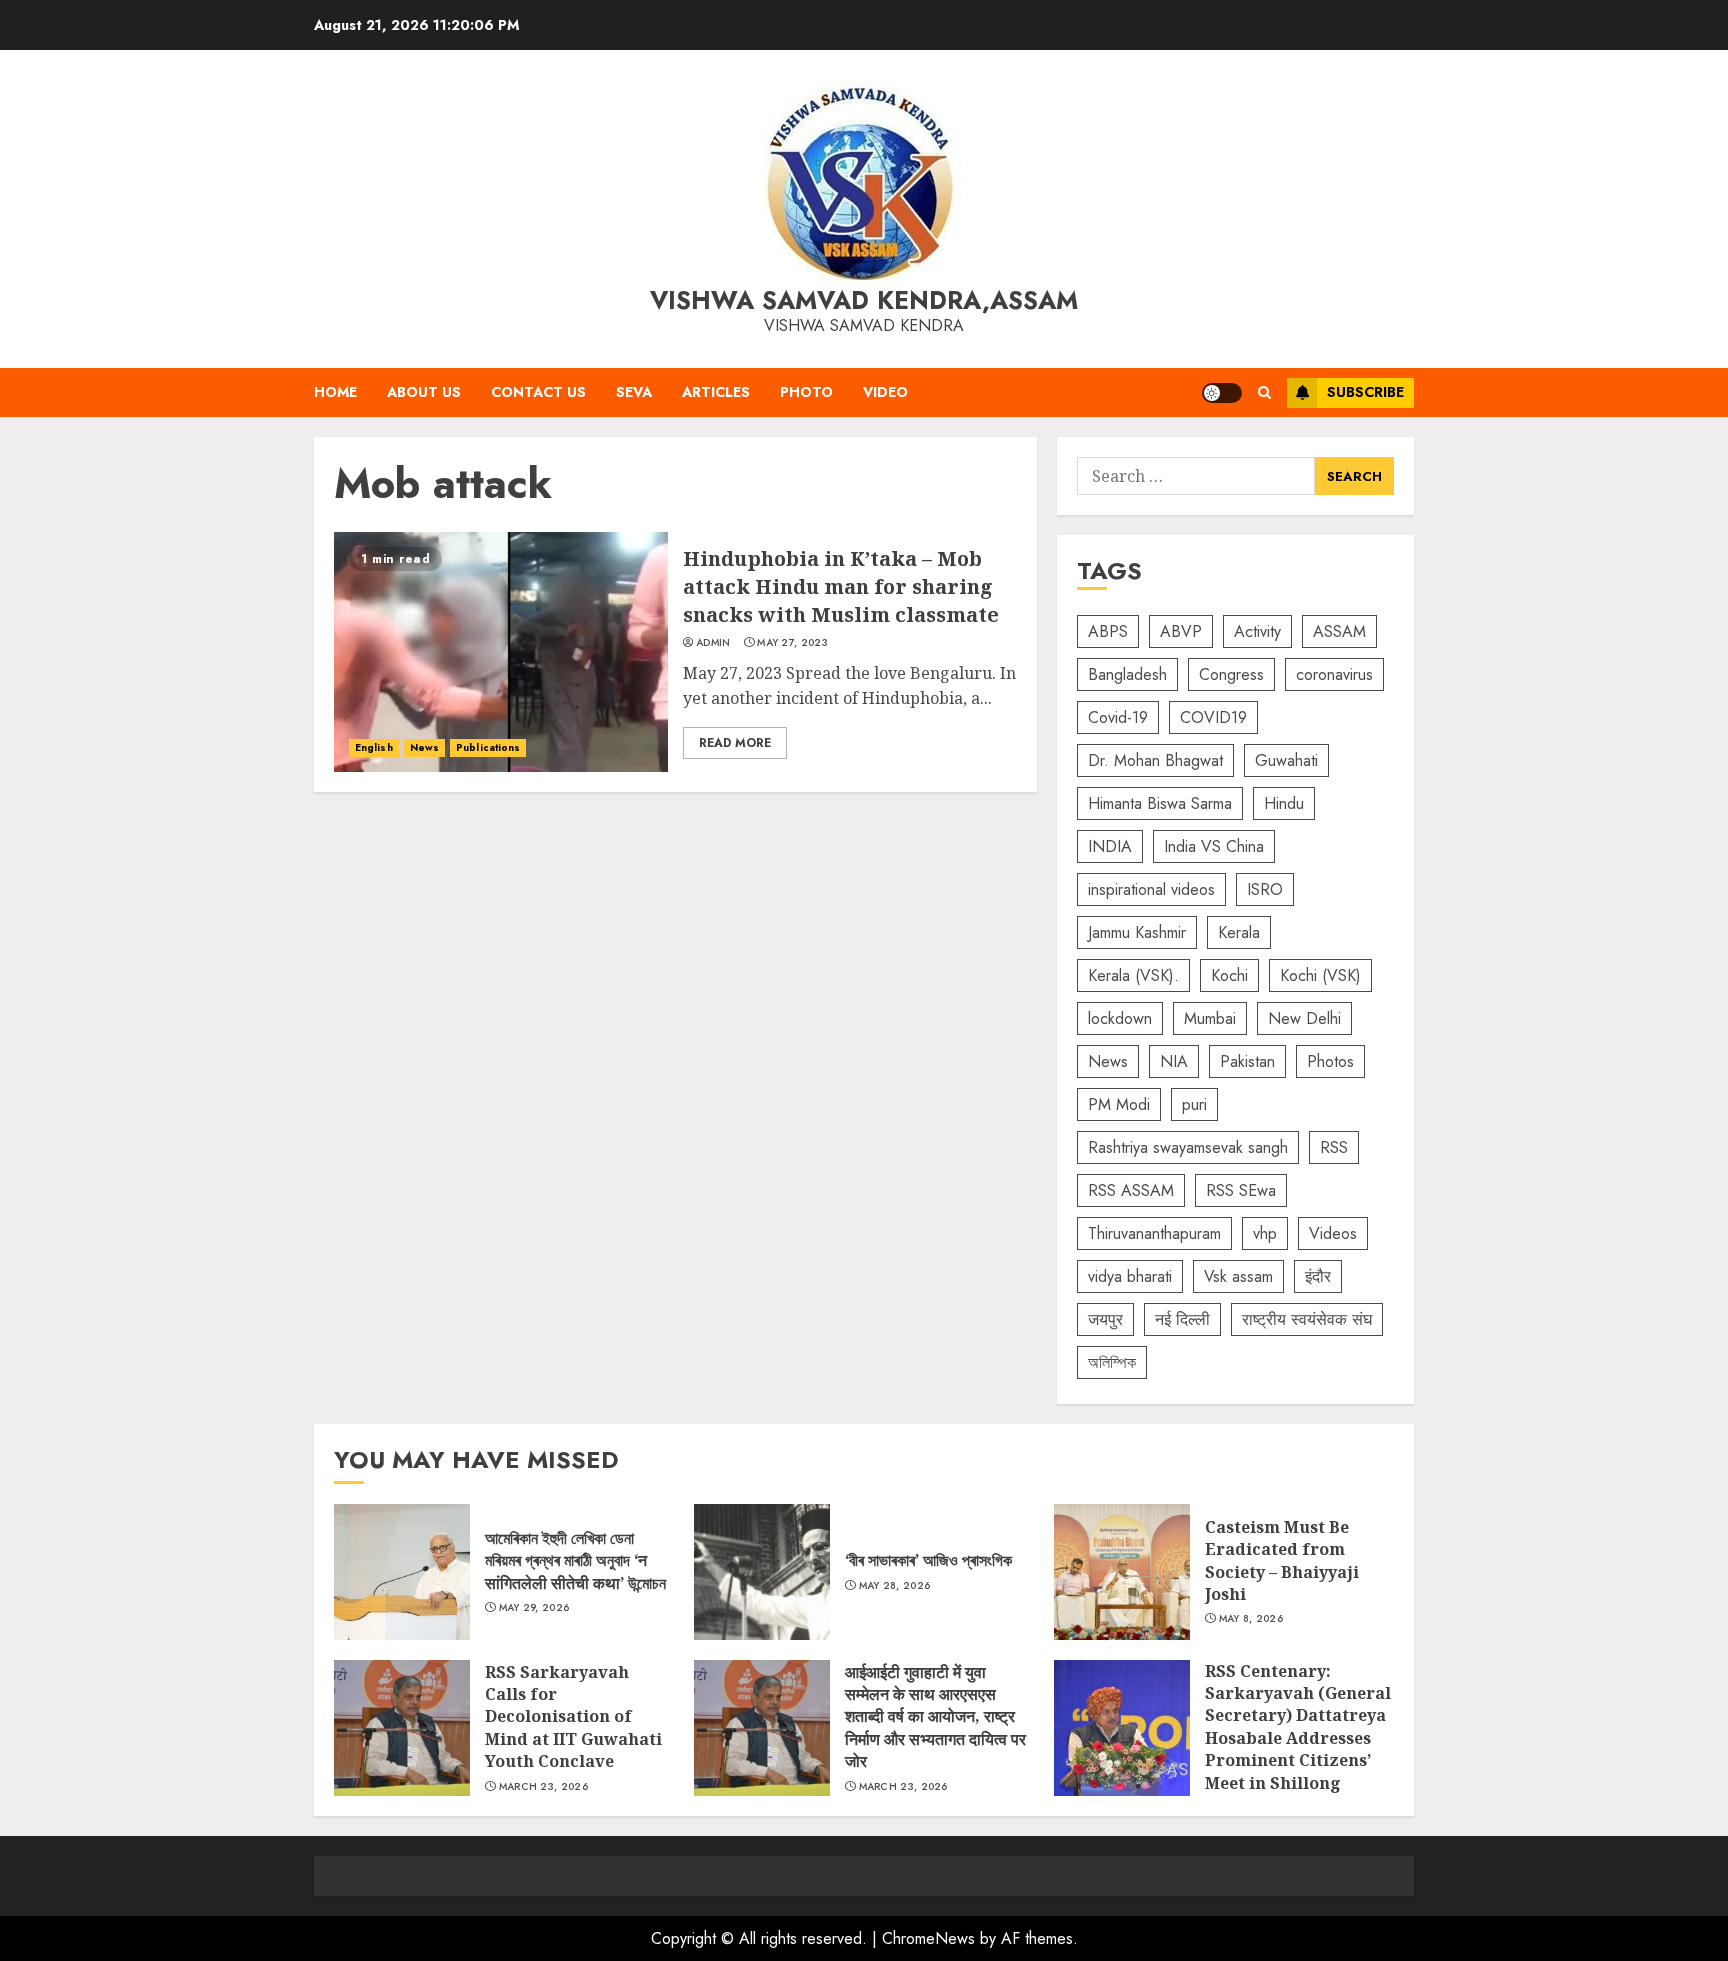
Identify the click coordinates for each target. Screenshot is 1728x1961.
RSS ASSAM (1131, 1190)
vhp (1265, 1233)
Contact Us (538, 392)
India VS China (1214, 846)
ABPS (1108, 631)
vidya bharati (1130, 1276)
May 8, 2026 (1251, 1619)
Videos (1333, 1233)
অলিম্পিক (1112, 1362)
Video (885, 392)
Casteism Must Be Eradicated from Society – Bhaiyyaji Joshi (1122, 1572)
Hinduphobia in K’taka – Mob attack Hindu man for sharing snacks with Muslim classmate (501, 652)
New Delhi (1304, 1018)
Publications (488, 747)
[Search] (1264, 392)
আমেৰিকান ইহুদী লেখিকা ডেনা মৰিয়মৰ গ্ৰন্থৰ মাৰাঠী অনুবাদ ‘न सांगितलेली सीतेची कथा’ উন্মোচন (402, 1572)
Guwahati (1286, 760)
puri (1194, 1104)
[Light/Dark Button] (1222, 393)
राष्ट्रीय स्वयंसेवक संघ (1307, 1319)
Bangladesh (1127, 674)
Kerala (1239, 932)
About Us (424, 392)
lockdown (1120, 1018)
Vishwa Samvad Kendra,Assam (864, 300)
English (374, 747)
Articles (716, 392)
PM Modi (1119, 1104)
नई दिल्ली (1182, 1319)
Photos (1330, 1061)
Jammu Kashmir (1137, 932)
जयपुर (1105, 1319)
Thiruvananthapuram (1154, 1233)
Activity (1257, 631)
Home (335, 392)
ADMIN (713, 643)
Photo (806, 392)
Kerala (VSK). (1133, 975)
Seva (634, 392)
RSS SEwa (1241, 1190)
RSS (1334, 1147)
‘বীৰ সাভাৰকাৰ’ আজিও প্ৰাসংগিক (762, 1572)
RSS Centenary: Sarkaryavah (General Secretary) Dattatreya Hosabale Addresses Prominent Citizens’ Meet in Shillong (1122, 1728)
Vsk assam (1238, 1276)
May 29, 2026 (534, 1608)
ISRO (1265, 889)
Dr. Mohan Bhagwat (1155, 760)
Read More (735, 743)
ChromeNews (928, 1938)
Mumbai (1210, 1018)
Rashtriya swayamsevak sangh (1188, 1147)
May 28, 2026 (895, 1586)
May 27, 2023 (792, 643)
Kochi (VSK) (1320, 975)
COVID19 (1213, 717)
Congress (1231, 674)
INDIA (1110, 846)
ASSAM (1339, 631)
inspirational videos (1151, 889)
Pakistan (1247, 1061)
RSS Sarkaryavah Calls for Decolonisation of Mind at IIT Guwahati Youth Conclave (402, 1728)
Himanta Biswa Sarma (1160, 803)
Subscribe (1365, 392)
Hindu (1284, 803)
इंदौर (1318, 1276)
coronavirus (1334, 674)
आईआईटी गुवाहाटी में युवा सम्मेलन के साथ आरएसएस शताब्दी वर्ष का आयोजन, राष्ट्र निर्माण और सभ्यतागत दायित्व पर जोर (762, 1728)
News (424, 747)
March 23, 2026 (543, 1787)
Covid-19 (1118, 717)
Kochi (1229, 975)
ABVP (1181, 631)
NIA (1174, 1061)
